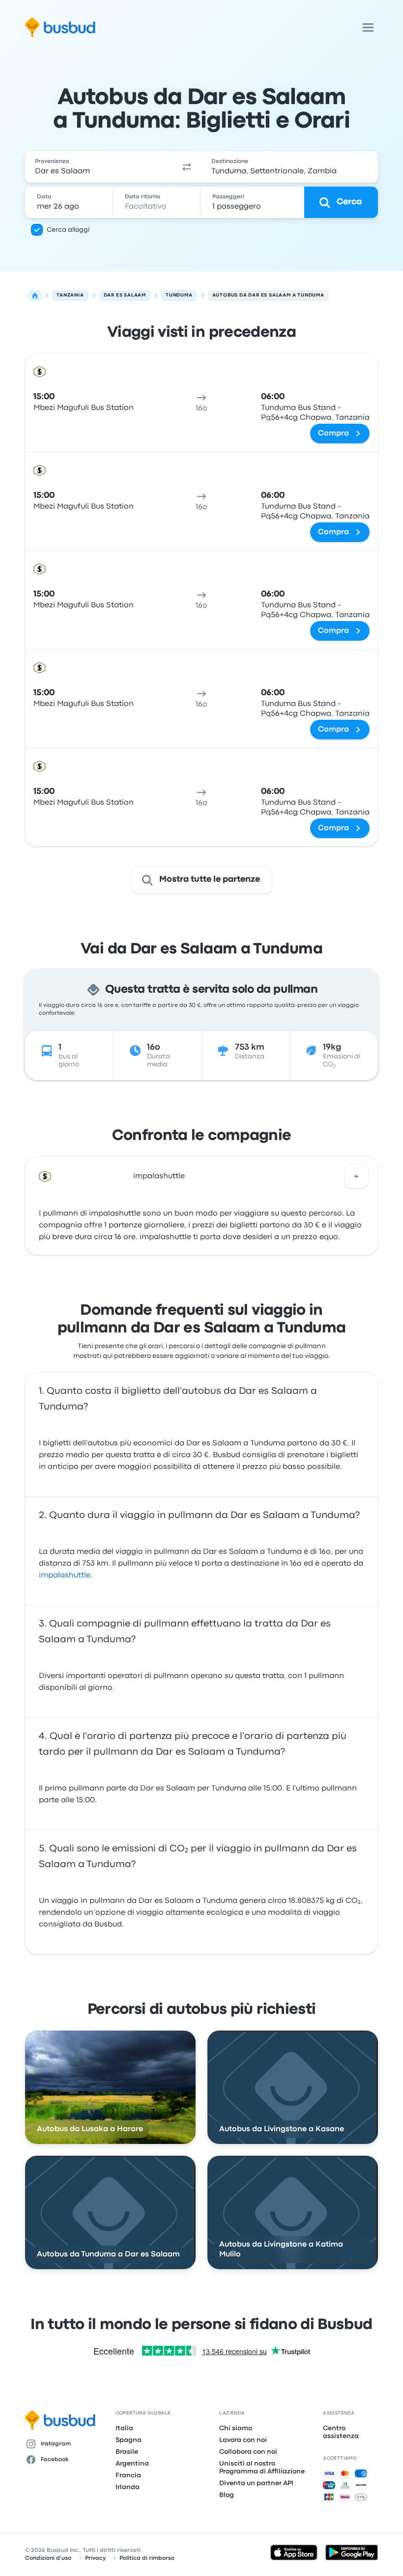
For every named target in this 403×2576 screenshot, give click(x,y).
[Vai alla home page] (60, 27)
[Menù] (368, 27)
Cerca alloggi (68, 230)
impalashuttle (159, 1176)
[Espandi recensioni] (356, 1176)
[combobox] (99, 167)
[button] (187, 167)
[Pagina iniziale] (35, 296)
